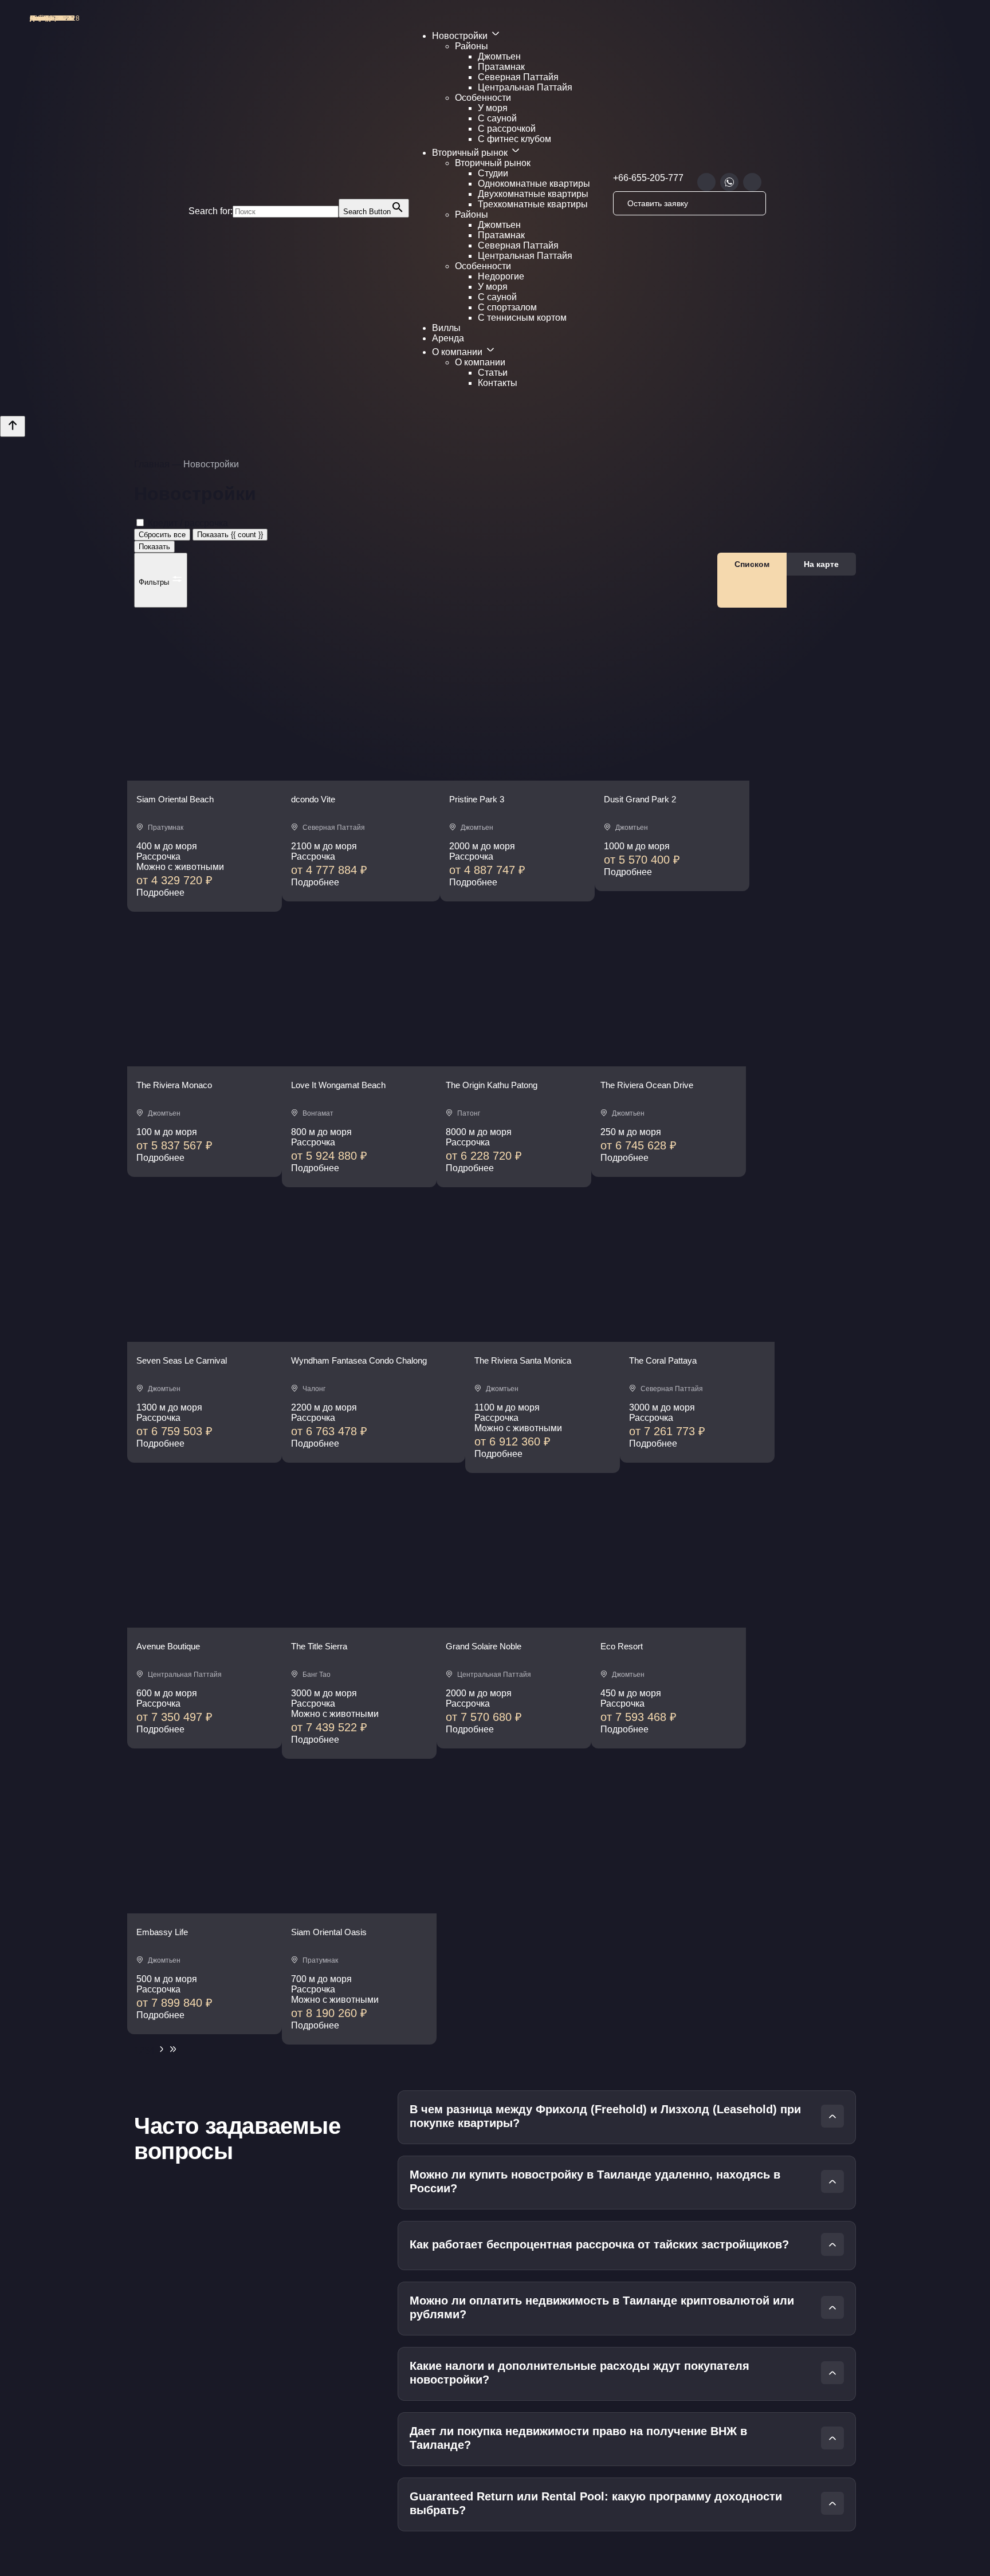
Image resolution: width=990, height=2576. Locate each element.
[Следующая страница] (162, 2051)
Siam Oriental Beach (175, 799)
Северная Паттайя (518, 77)
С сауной (497, 118)
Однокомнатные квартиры (534, 184)
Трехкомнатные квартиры (533, 204)
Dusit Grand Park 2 (640, 799)
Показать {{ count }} (230, 535)
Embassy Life (162, 1932)
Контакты (498, 383)
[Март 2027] (205, 1339)
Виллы (446, 328)
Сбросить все (162, 535)
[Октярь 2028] (514, 1624)
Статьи (493, 373)
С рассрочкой (507, 129)
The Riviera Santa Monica (523, 1360)
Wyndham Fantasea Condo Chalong (359, 1360)
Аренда (448, 338)
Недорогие (501, 276)
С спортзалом (507, 307)
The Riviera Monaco (174, 1085)
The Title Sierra (319, 1646)
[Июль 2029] (205, 1624)
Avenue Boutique (168, 1646)
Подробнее (160, 893)
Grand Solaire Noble (484, 1646)
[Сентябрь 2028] (359, 1624)
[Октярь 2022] (672, 777)
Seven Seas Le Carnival (182, 1360)
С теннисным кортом (522, 318)
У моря (493, 108)
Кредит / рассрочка (188, 523)
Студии (493, 173)
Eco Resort (622, 1646)
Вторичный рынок (471, 153)
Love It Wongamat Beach (338, 1085)
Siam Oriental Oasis (329, 1932)
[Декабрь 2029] (359, 1063)
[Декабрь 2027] (517, 777)
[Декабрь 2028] (361, 777)
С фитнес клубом (514, 139)
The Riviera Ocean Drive (647, 1085)
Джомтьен (499, 56)
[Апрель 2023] (669, 1063)
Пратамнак (501, 67)
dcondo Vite (313, 799)
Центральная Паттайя (525, 87)
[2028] (205, 777)
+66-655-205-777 (648, 178)
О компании (458, 352)
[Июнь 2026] (669, 1624)
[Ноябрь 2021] (205, 1063)
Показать (154, 547)
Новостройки (461, 36)
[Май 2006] (514, 1063)
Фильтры (155, 582)
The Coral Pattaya (663, 1360)
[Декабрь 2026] (697, 1339)
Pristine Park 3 (477, 799)
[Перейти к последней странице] (173, 2051)
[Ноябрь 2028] (543, 1339)
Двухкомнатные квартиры (533, 194)
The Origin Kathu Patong (492, 1085)
